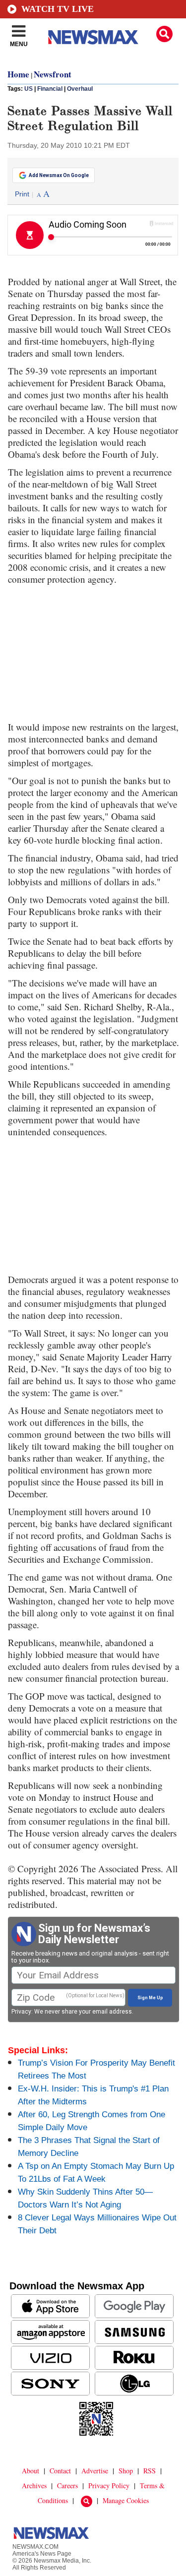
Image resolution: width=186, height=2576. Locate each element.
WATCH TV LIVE (58, 9)
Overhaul (80, 89)
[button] (164, 34)
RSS (150, 2471)
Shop (126, 2471)
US (29, 89)
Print (22, 194)
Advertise (95, 2471)
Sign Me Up (150, 1998)
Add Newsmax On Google (59, 175)
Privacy (21, 2012)
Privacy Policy (109, 2485)
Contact (60, 2471)
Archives (34, 2485)
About (31, 2471)
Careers (67, 2485)
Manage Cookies (126, 2500)
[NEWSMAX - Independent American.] (93, 37)
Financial (50, 89)
